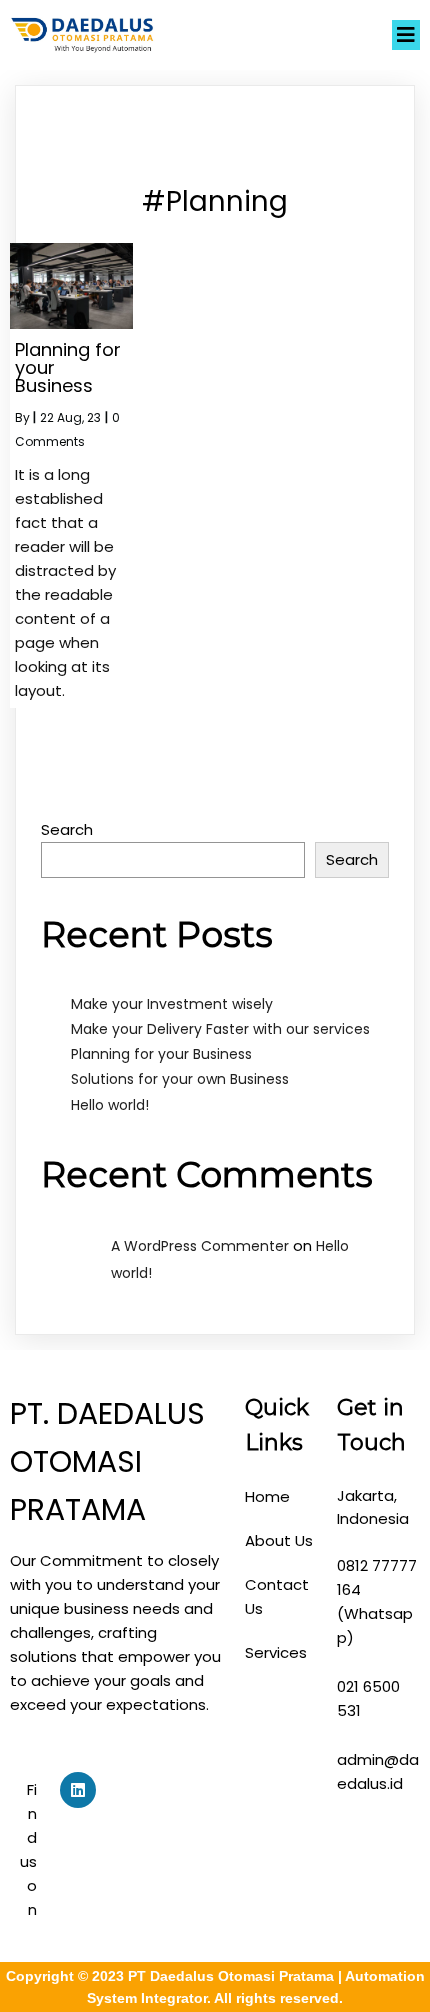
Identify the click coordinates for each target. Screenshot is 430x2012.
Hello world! (110, 1105)
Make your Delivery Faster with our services (220, 1029)
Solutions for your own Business (180, 1079)
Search (67, 829)
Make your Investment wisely (172, 1004)
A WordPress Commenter (200, 1246)
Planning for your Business (161, 1054)
